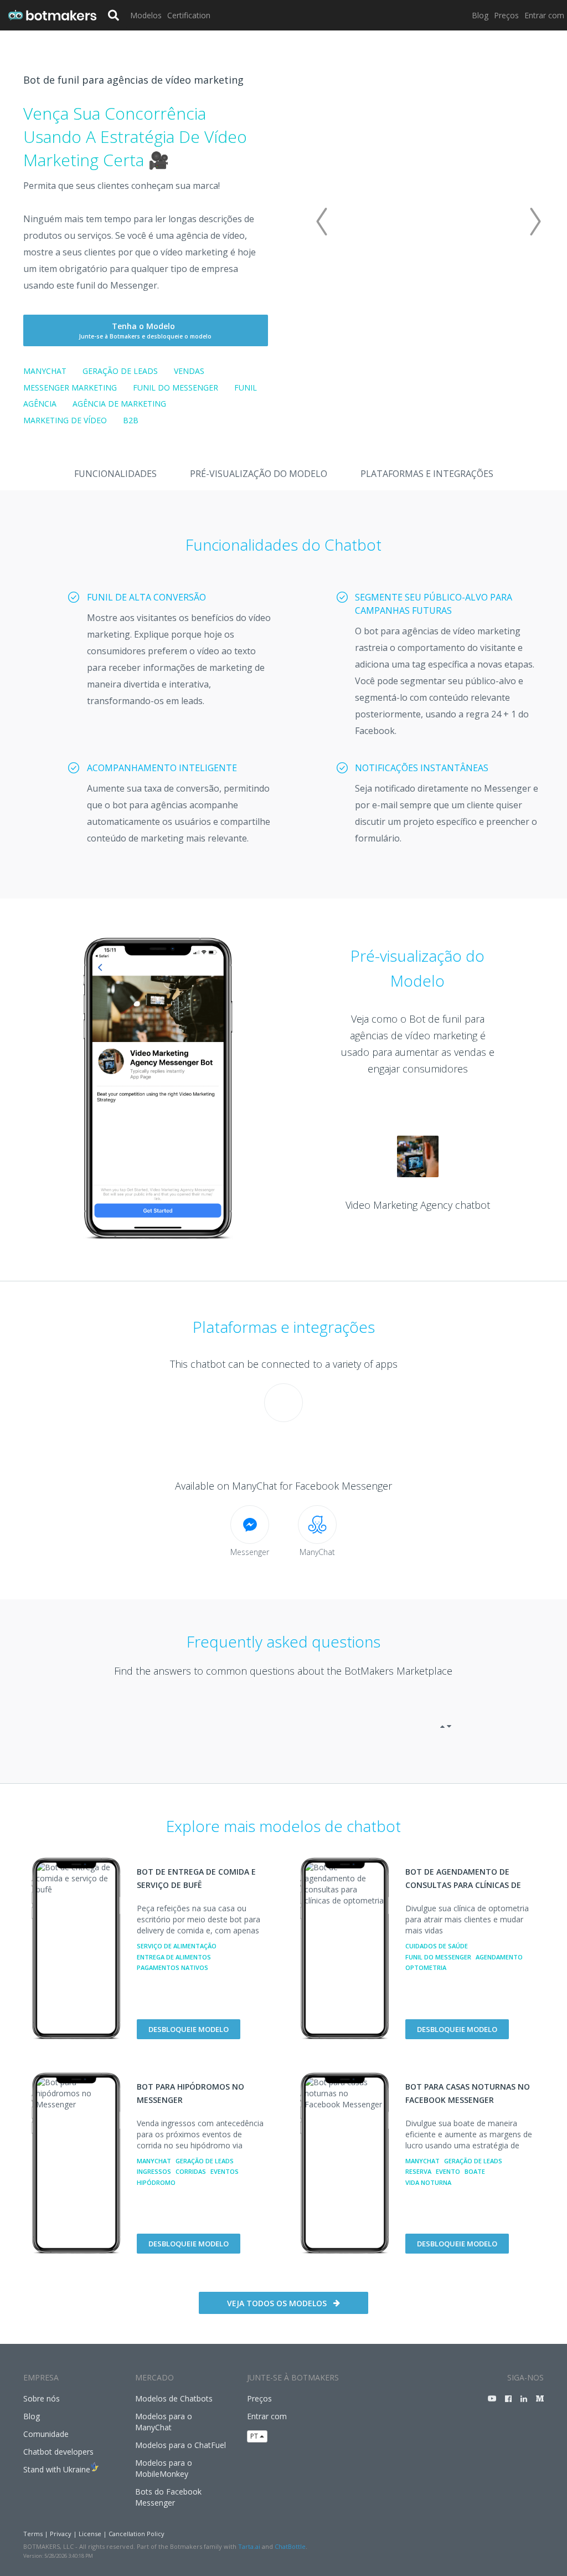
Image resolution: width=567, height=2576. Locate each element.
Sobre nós (42, 2398)
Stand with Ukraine (57, 2469)
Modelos (146, 15)
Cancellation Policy (136, 2534)
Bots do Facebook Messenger (168, 2497)
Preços (506, 15)
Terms (33, 2534)
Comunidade (46, 2434)
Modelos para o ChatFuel (181, 2445)
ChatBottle (290, 2546)
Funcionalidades (115, 474)
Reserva (418, 2171)
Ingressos (154, 2171)
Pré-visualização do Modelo (259, 474)
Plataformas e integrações (427, 474)
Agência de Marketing (119, 404)
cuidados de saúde (437, 1946)
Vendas (189, 371)
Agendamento (499, 1957)
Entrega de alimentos (174, 1957)
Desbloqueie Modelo (189, 2029)
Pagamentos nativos (172, 1967)
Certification (189, 15)
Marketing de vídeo (65, 420)
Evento (448, 2171)
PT (255, 2436)
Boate (475, 2171)
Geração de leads (120, 371)
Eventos (225, 2171)
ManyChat (45, 371)
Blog (480, 15)
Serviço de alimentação (177, 1946)
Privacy (61, 2534)
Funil (246, 388)
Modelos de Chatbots (174, 2398)
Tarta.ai (249, 2546)
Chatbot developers (58, 2452)
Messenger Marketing (70, 388)
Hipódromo (156, 2182)
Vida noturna (428, 2182)
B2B (131, 420)
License (90, 2534)
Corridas (191, 2171)
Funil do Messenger (176, 388)
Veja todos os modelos (277, 2303)
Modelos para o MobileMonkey (164, 2468)
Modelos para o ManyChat (164, 2422)
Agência (40, 404)
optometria (426, 1967)
